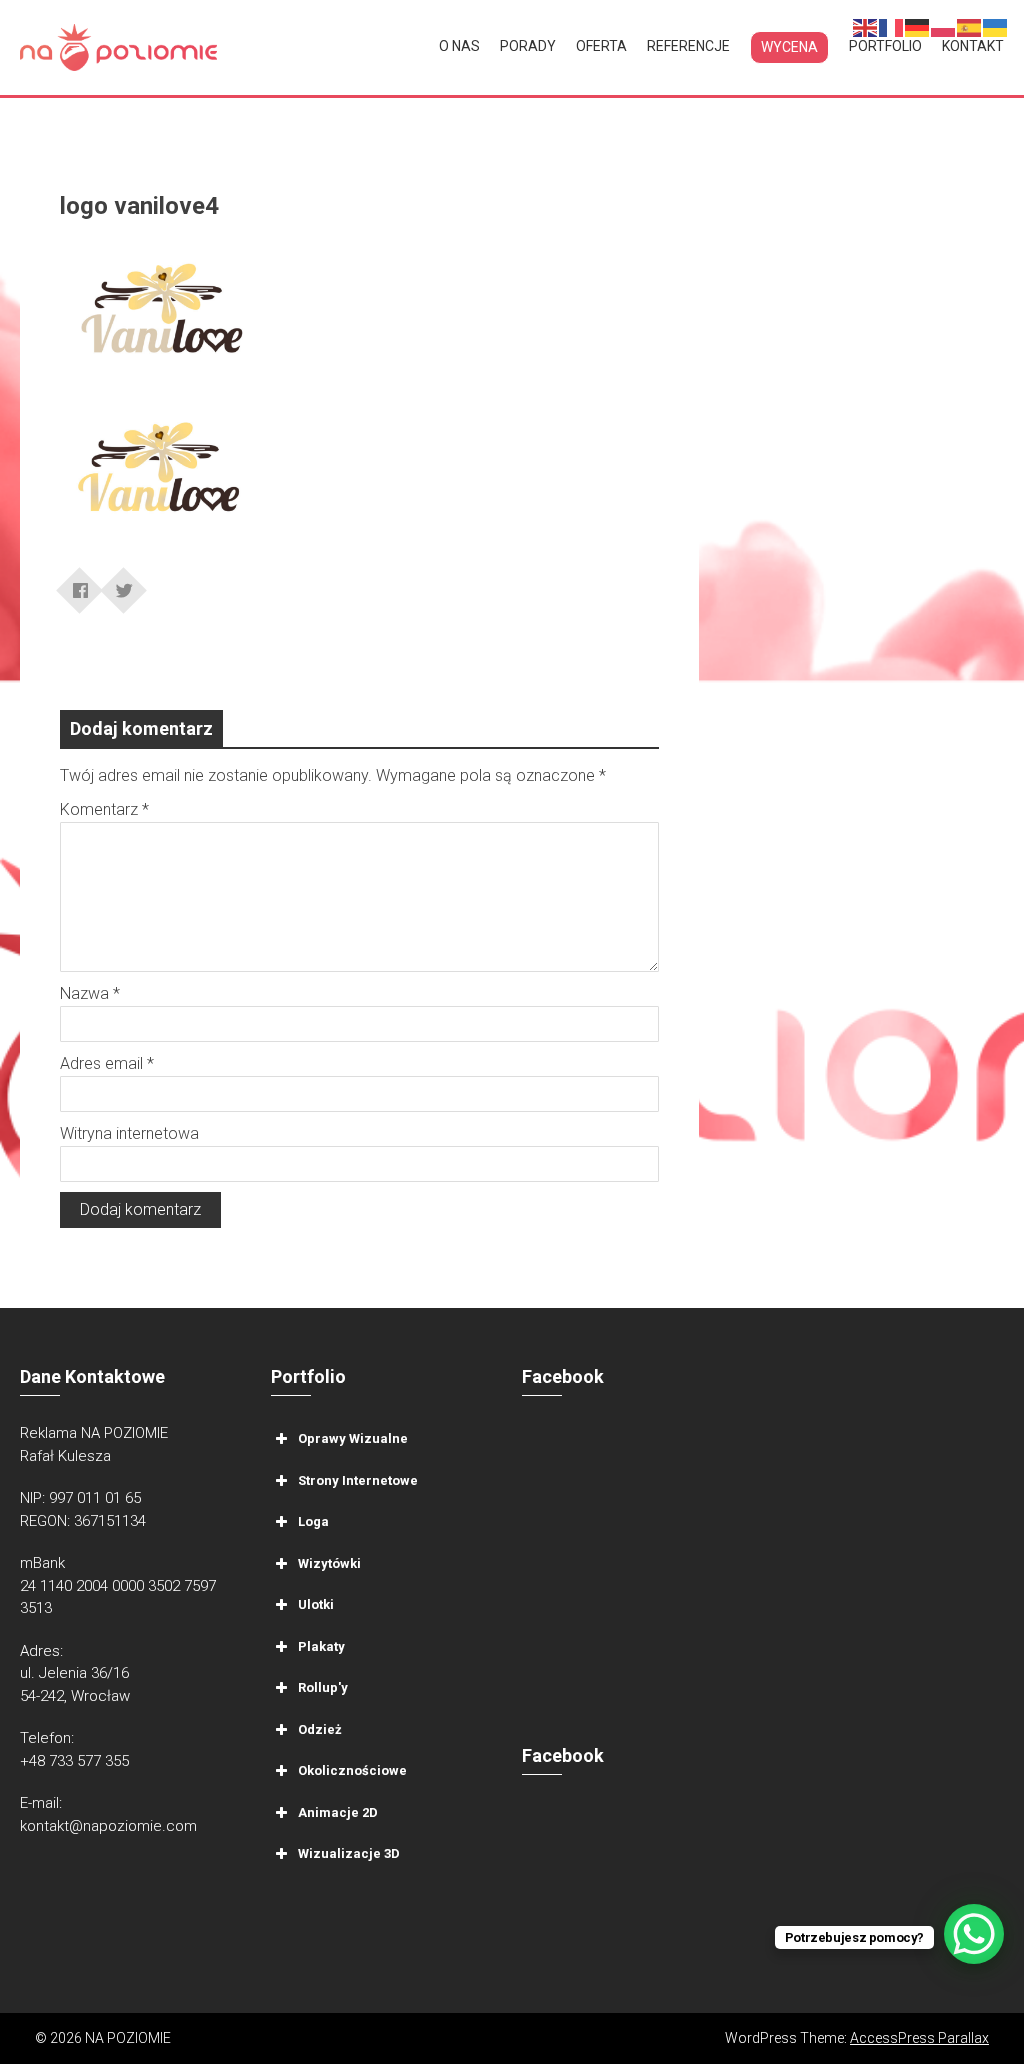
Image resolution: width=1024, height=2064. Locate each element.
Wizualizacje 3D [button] (349, 1853)
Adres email (107, 1063)
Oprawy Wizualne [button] (353, 1438)
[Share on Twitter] (124, 584)
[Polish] (944, 26)
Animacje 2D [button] (338, 1812)
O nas (459, 46)
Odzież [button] (320, 1729)
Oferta (601, 46)
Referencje (688, 46)
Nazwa (90, 993)
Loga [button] (313, 1521)
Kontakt (973, 46)
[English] (866, 26)
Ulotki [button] (316, 1604)
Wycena (789, 47)
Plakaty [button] (321, 1646)
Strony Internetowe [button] (358, 1480)
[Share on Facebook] (80, 584)
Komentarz (104, 809)
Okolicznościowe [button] (352, 1770)
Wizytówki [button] (329, 1563)
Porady (528, 46)
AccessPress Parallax (919, 2038)
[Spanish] (970, 26)
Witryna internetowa (129, 1133)
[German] (918, 26)
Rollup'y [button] (323, 1687)
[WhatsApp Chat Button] (974, 1934)
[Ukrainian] (996, 26)
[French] (892, 26)
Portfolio (885, 46)
